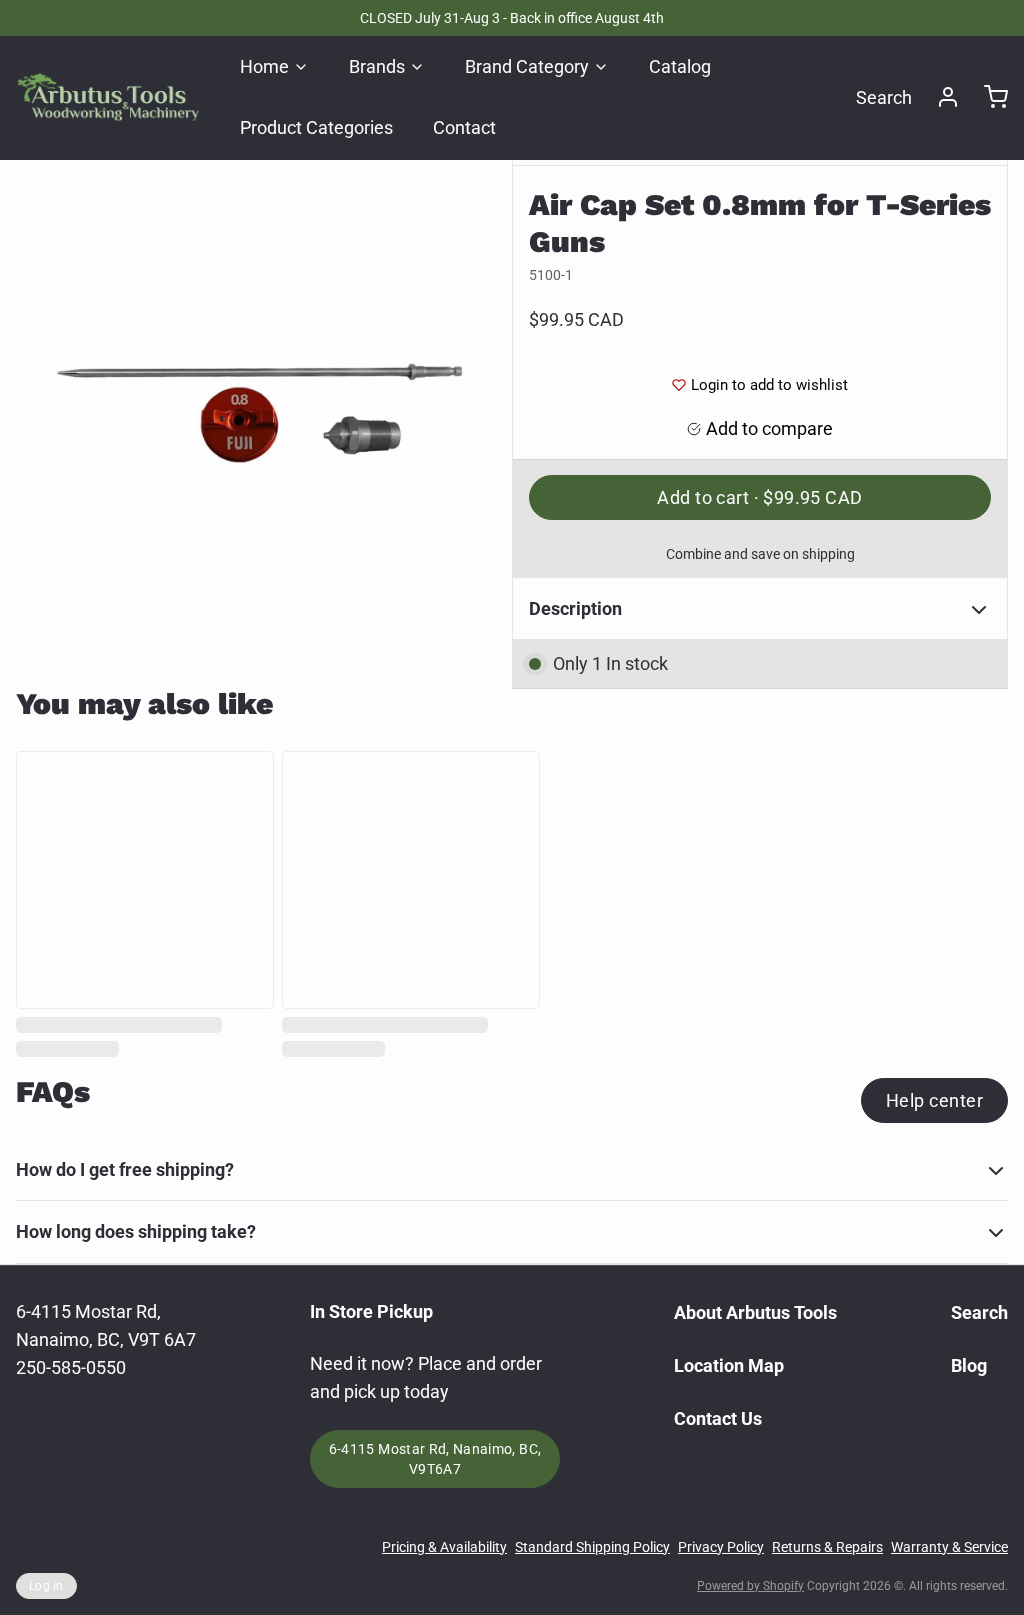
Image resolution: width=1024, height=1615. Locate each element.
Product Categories (316, 127)
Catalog (680, 66)
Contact (464, 127)
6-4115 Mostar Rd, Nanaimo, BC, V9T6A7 (435, 1459)
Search (884, 97)
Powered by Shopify (750, 1586)
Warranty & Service (949, 1547)
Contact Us (718, 1418)
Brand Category (527, 66)
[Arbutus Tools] (108, 97)
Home (264, 66)
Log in (46, 1586)
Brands (377, 66)
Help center (934, 1100)
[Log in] (940, 97)
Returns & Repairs (827, 1547)
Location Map (729, 1365)
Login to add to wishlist (769, 385)
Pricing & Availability (444, 1547)
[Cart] (988, 97)
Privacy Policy (721, 1547)
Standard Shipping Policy (592, 1547)
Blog (969, 1365)
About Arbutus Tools (755, 1312)
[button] (760, 497)
